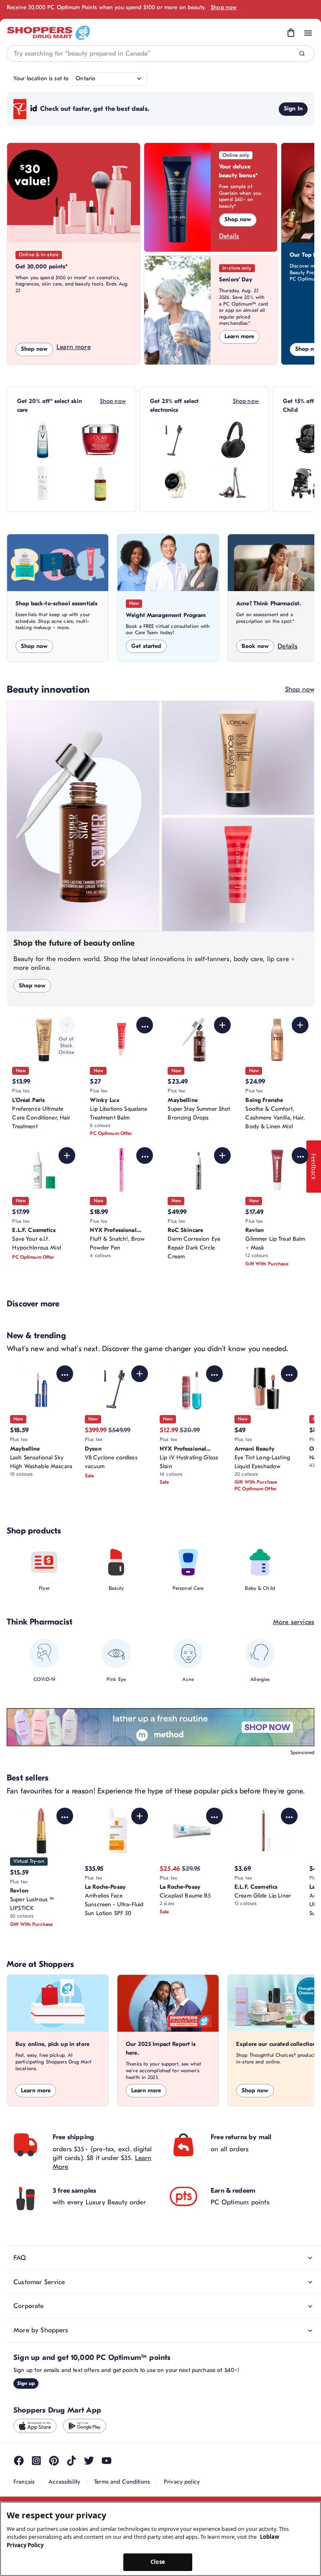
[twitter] (89, 2461)
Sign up (26, 2383)
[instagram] (36, 2461)
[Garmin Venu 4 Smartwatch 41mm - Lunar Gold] (176, 483)
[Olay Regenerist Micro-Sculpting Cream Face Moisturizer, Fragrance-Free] (100, 440)
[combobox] (160, 54)
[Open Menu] (308, 33)
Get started (146, 646)
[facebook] (19, 2461)
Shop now (224, 7)
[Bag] (291, 33)
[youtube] (107, 2461)
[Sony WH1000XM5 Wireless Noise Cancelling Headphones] (233, 440)
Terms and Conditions (122, 2482)
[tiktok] (71, 2461)
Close (158, 2562)
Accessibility (64, 2482)
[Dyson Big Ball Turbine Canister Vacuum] (233, 483)
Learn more (74, 347)
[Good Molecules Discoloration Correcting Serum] (100, 483)
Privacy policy (182, 2482)
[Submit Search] (302, 54)
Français (24, 2482)
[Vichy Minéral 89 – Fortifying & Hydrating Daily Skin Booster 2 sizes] (43, 440)
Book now (255, 646)
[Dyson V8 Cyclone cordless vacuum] (176, 440)
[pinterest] (54, 2461)
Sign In (293, 108)
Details (229, 236)
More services (294, 1622)
